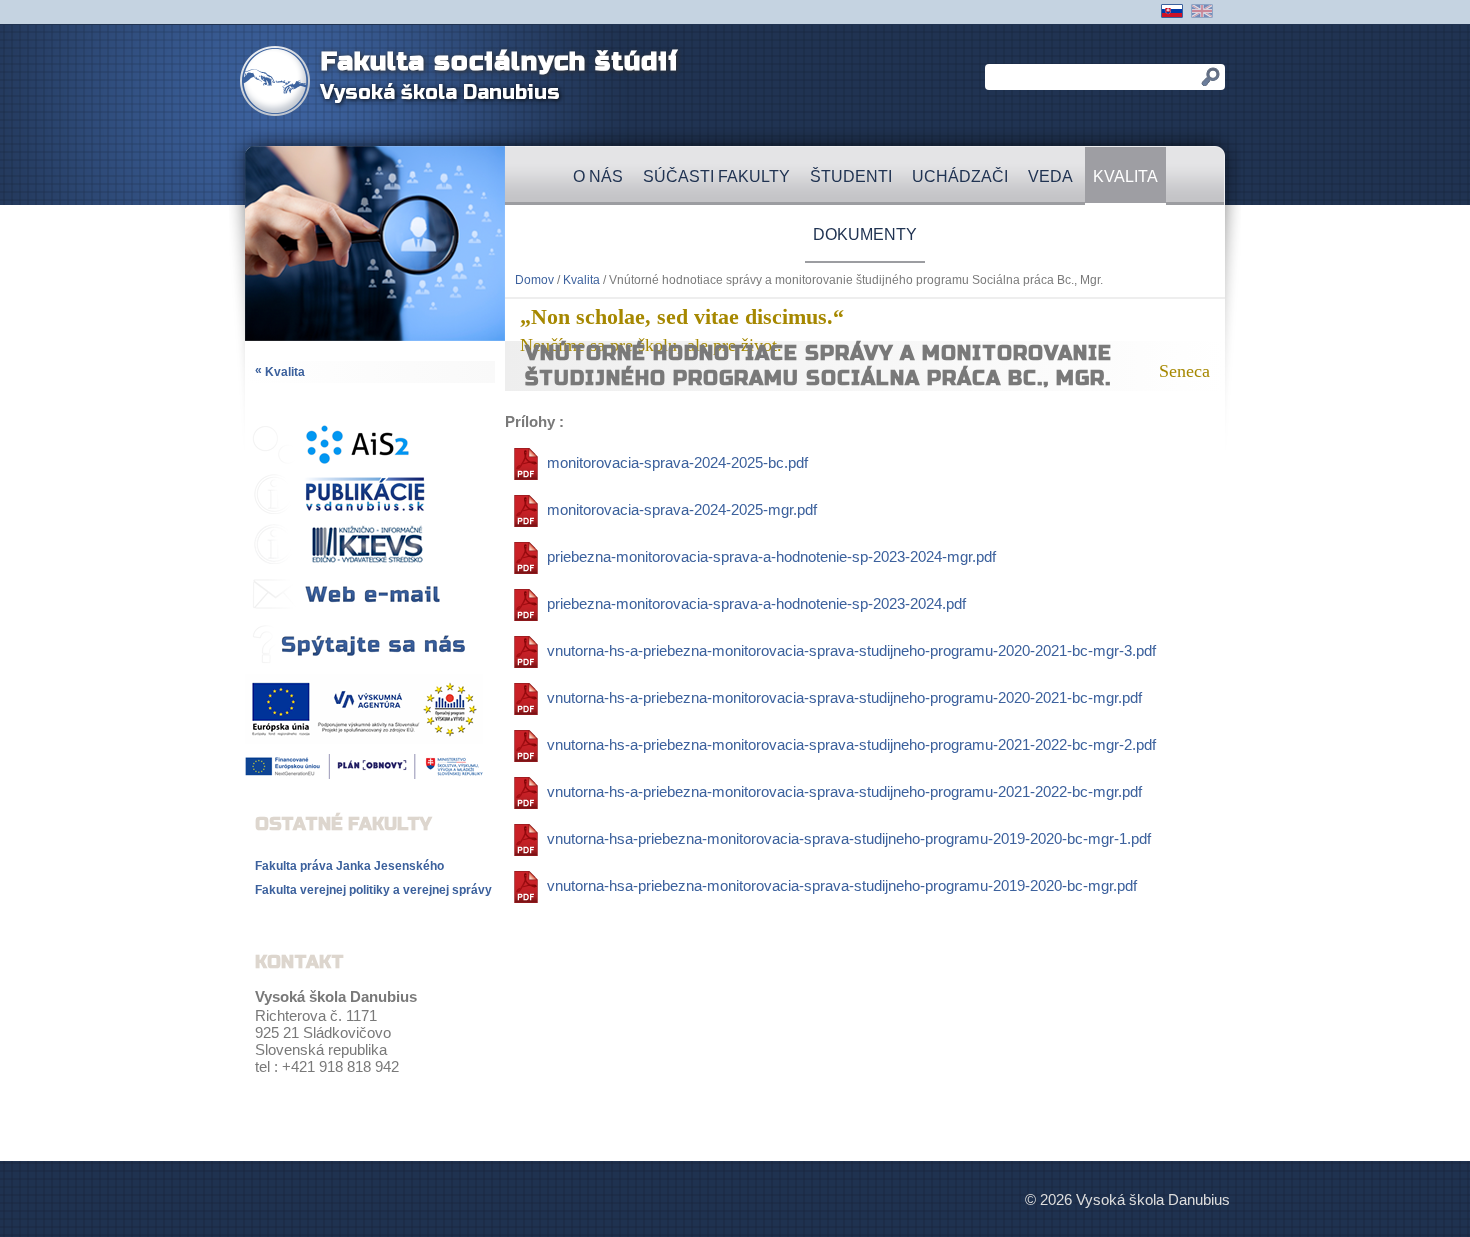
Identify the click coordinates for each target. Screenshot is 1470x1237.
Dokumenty (865, 234)
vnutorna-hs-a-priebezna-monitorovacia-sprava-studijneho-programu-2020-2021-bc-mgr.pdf (844, 697)
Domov (534, 280)
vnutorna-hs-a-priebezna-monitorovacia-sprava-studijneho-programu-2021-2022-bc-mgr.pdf (844, 791)
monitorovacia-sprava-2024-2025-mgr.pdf (682, 509)
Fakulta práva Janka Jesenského (349, 866)
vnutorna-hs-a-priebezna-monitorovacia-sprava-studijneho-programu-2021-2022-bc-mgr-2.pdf (851, 744)
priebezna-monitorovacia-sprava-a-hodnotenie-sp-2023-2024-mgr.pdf (771, 556)
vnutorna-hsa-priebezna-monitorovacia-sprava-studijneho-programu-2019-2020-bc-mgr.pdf (842, 885)
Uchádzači (960, 176)
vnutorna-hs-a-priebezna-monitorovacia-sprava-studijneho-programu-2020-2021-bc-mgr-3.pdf (851, 650)
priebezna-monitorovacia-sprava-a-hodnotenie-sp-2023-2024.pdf (756, 603)
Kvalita (1125, 176)
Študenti (851, 176)
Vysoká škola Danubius (440, 92)
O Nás (598, 176)
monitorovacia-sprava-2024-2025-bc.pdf (677, 462)
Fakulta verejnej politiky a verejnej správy (373, 890)
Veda (1050, 176)
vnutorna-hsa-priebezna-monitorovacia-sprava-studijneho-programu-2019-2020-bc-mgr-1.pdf (849, 838)
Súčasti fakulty (716, 176)
